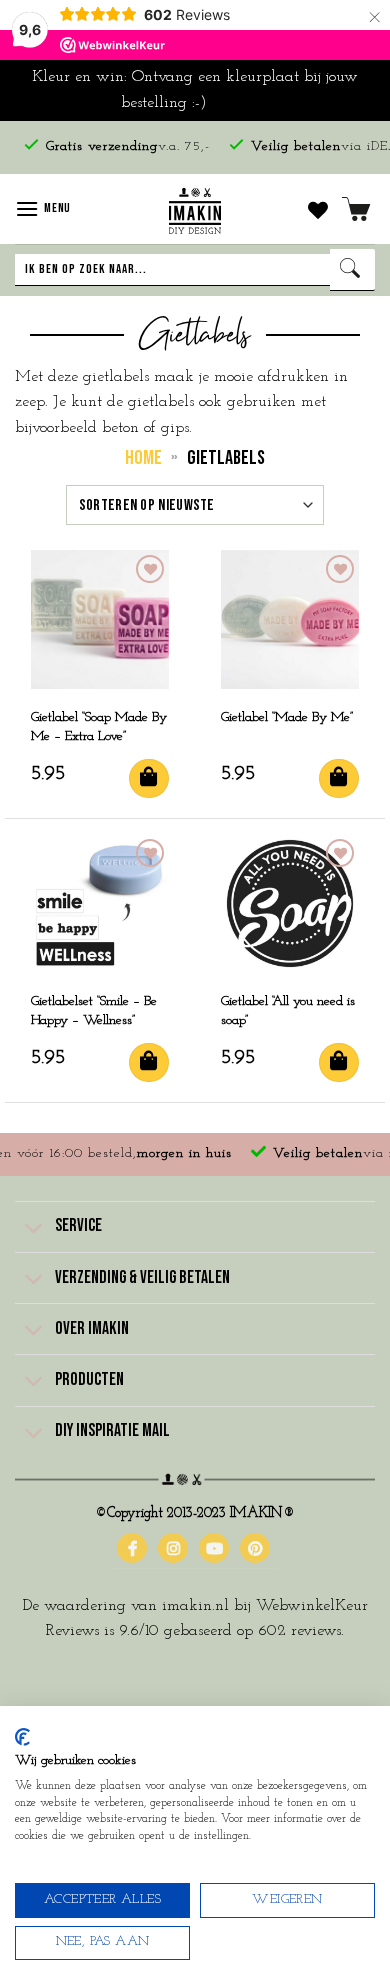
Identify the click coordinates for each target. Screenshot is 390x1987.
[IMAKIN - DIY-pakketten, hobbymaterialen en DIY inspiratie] (195, 209)
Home (143, 458)
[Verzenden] (352, 270)
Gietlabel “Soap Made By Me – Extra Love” (99, 726)
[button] (43, 208)
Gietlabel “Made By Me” (287, 717)
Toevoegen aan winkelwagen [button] (149, 778)
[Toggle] (34, 1228)
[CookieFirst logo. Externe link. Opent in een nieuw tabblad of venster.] (22, 1737)
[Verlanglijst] (318, 209)
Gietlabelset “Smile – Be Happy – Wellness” (94, 1010)
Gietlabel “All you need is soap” (288, 1010)
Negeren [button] (241, 103)
